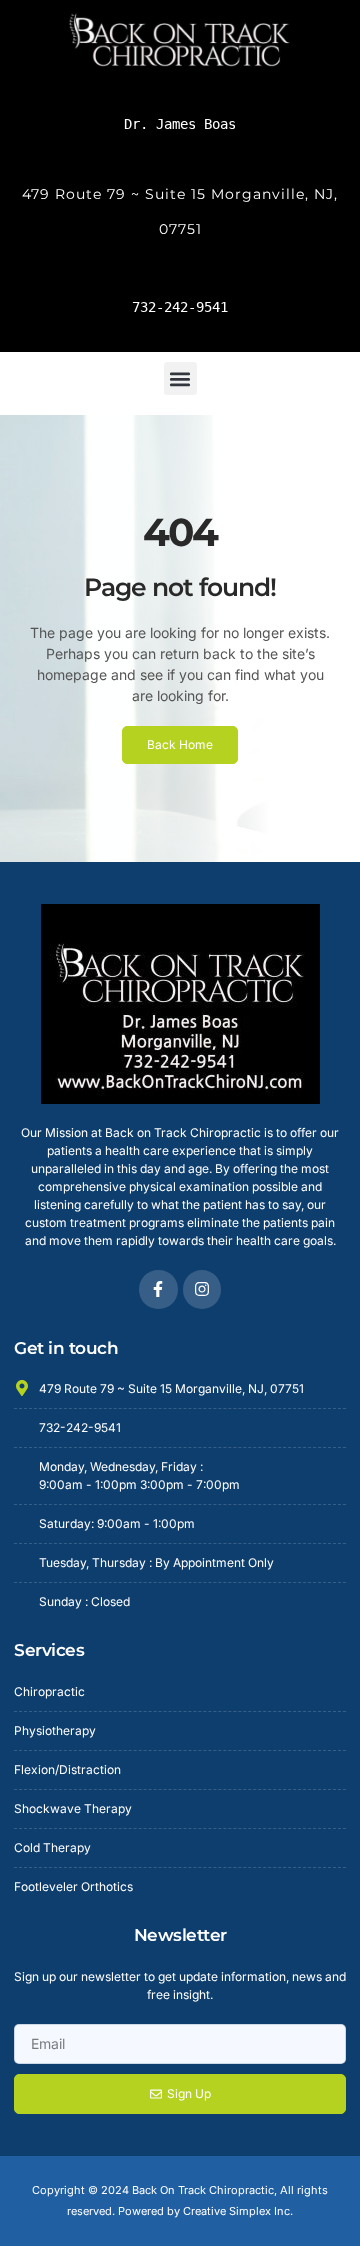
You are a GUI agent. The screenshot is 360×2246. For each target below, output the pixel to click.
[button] (180, 378)
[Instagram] (202, 1289)
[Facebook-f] (158, 1289)
